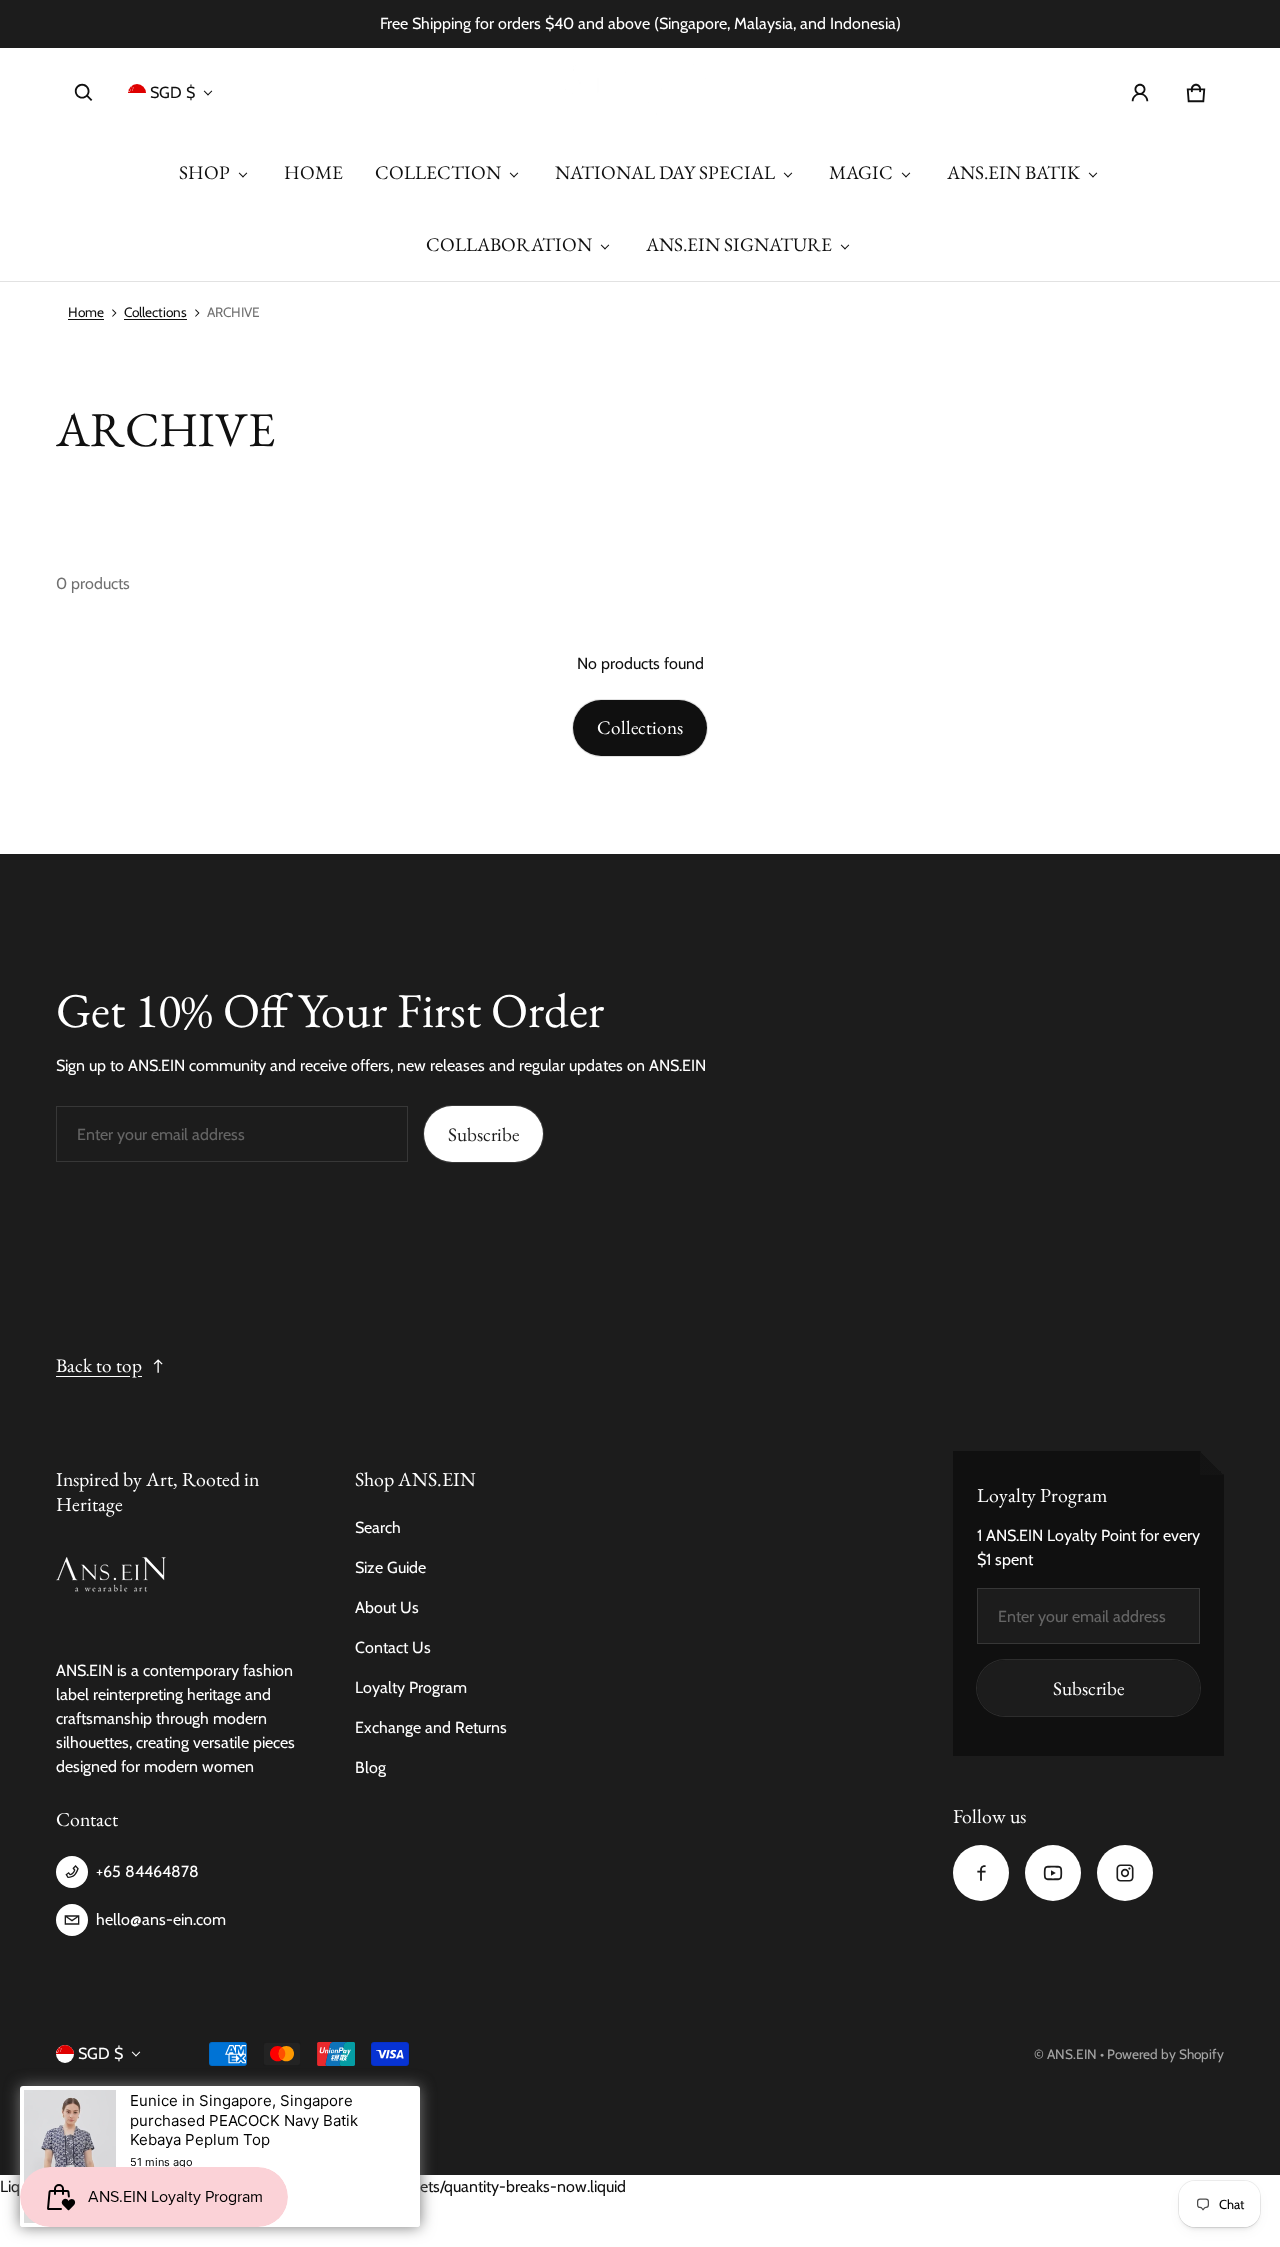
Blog (370, 1767)
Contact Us (393, 1647)
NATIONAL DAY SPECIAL (665, 172)
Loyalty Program (411, 1687)
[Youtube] (1053, 1873)
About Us (387, 1607)
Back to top (99, 1365)
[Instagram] (1125, 1873)
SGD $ (172, 92)
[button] (84, 93)
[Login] (1140, 93)
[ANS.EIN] (640, 92)
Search (378, 1527)
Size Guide (390, 1567)
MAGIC (861, 172)
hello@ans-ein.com (161, 1919)
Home (86, 312)
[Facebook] (981, 1873)
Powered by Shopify (1165, 2054)
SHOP (204, 172)
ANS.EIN (1072, 2054)
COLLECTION (438, 172)
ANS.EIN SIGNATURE (739, 244)
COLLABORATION (509, 244)
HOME (313, 172)
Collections (155, 312)
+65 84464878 (147, 1871)
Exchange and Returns (431, 1727)
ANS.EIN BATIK (1013, 172)
